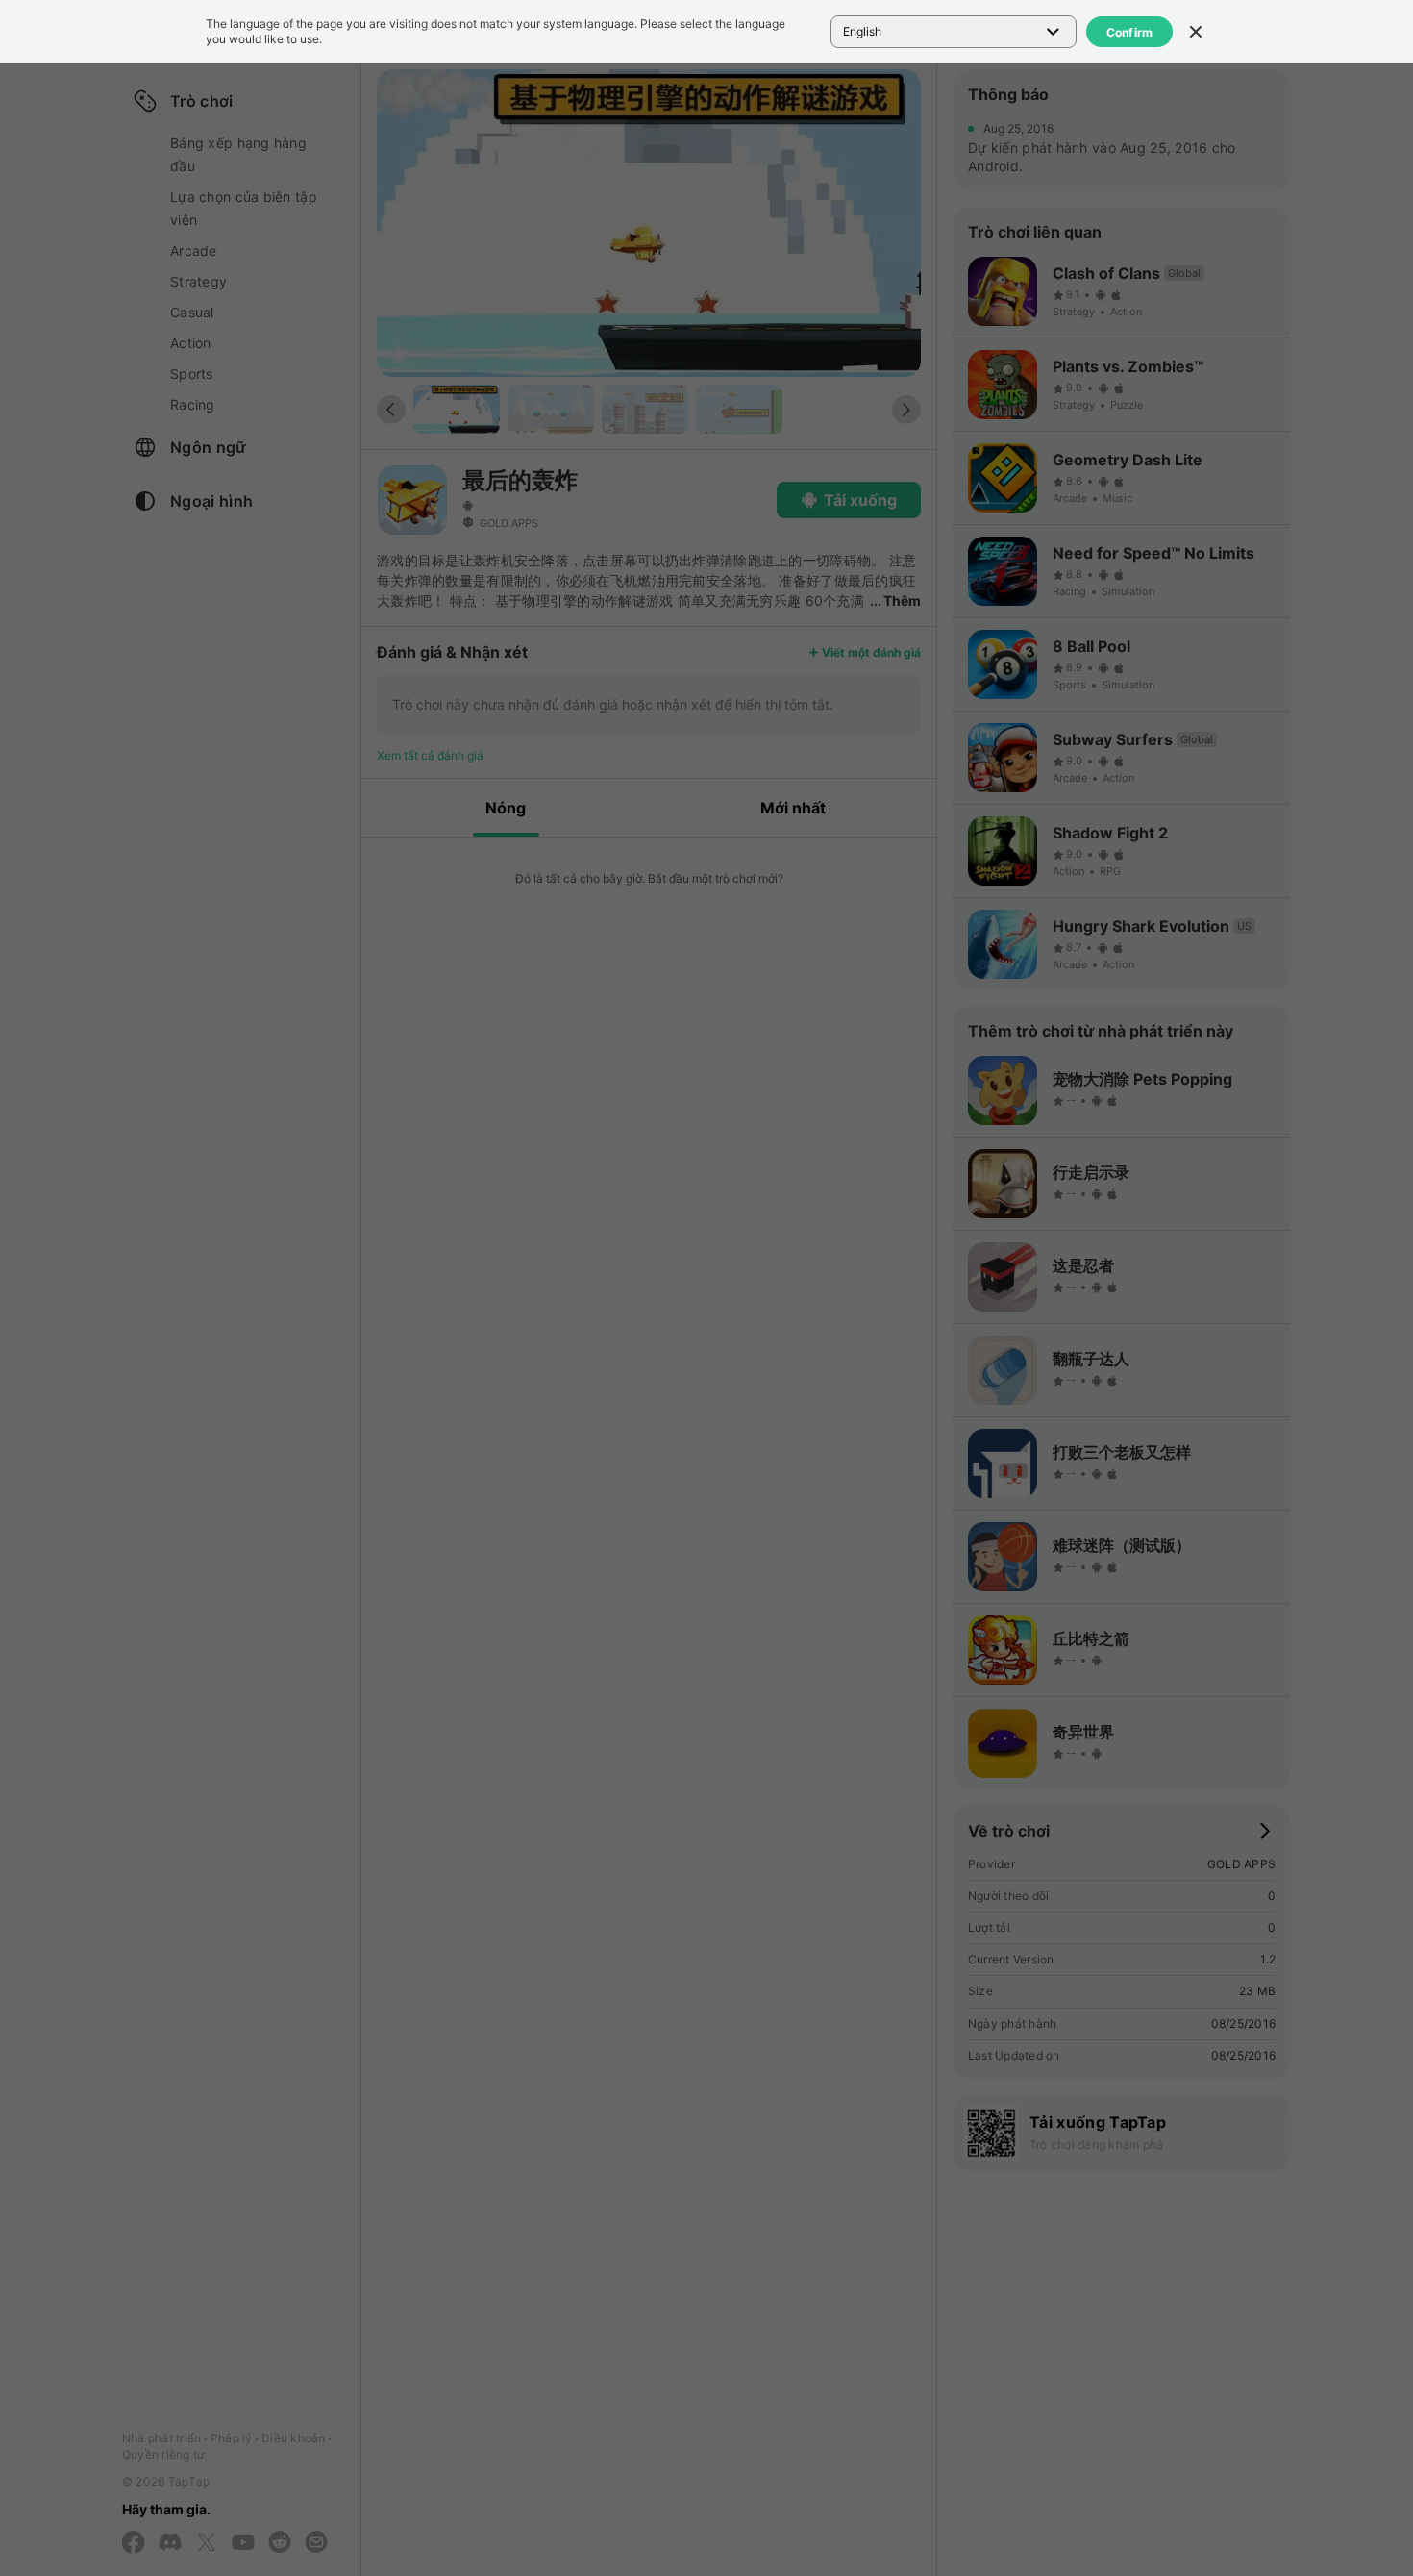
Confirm (1130, 32)
